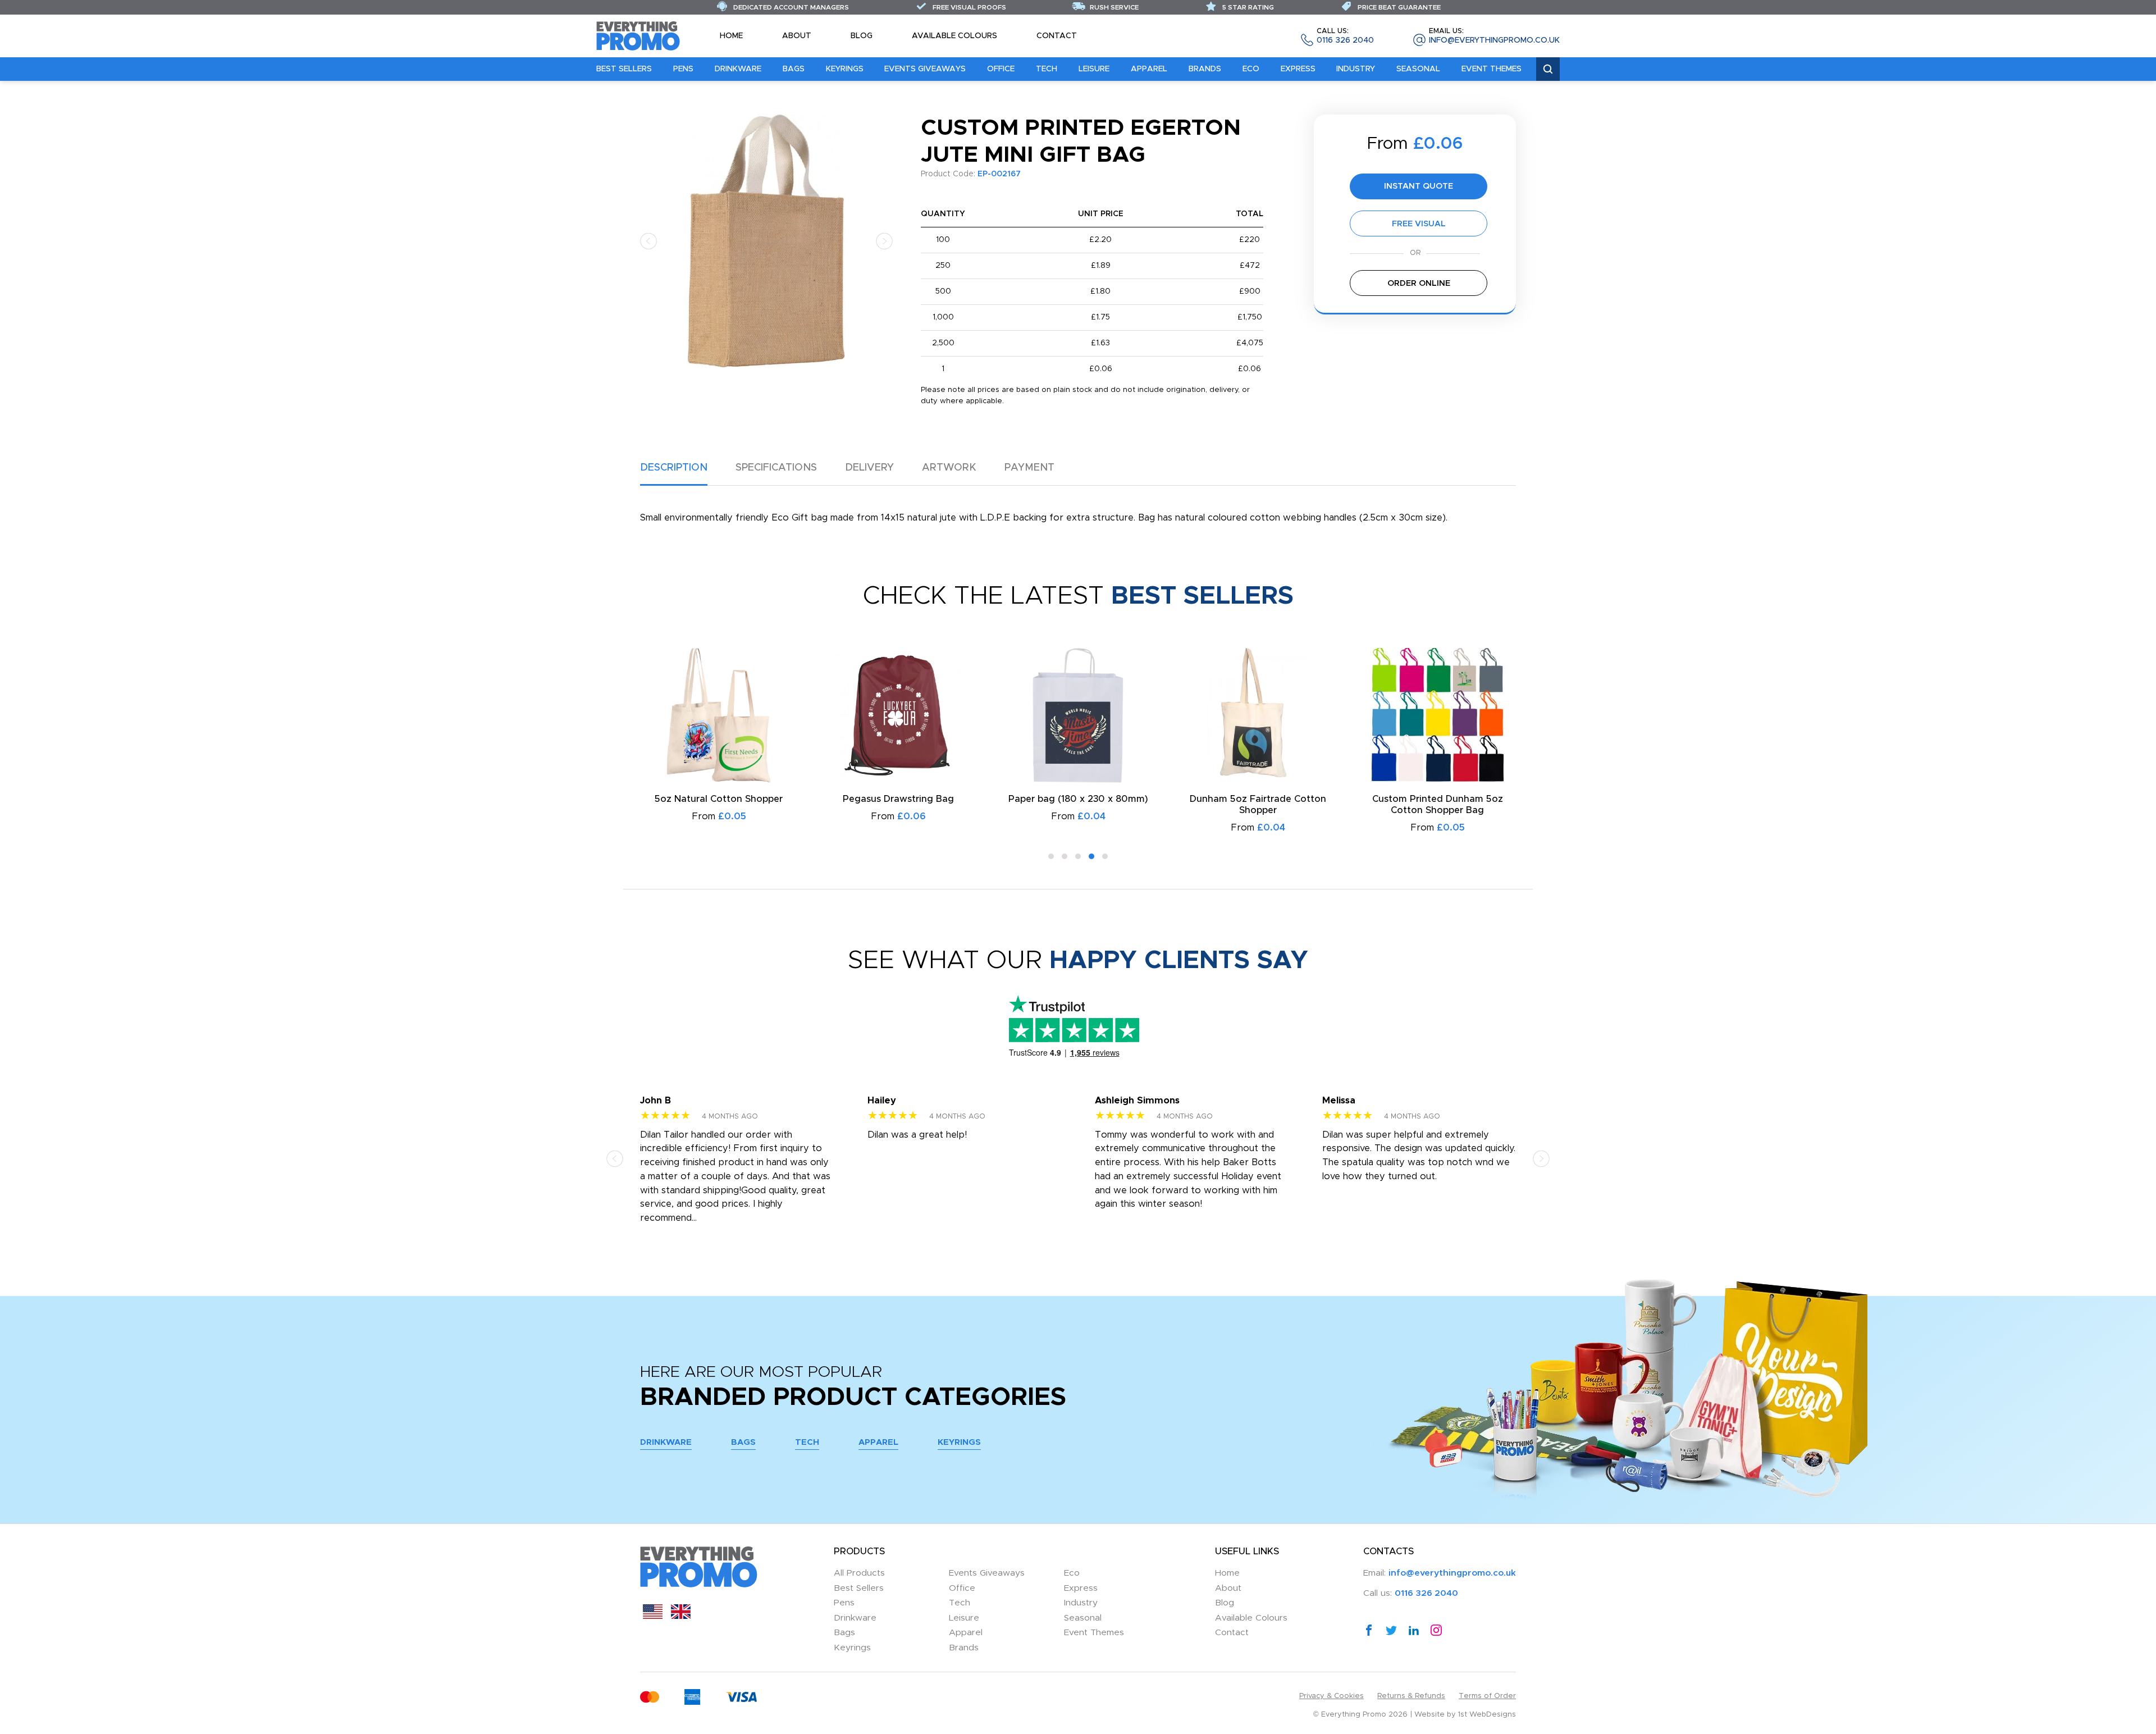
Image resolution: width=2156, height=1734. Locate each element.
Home (731, 36)
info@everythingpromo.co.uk (1494, 36)
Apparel (1149, 69)
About (797, 36)
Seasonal (1418, 69)
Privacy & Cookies (1331, 1696)
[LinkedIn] (1414, 1630)
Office (1001, 69)
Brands (1205, 69)
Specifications (776, 468)
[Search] (1548, 69)
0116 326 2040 (1345, 36)
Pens (683, 69)
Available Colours (954, 36)
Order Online (1419, 283)
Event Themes (1492, 69)
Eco (1251, 69)
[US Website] (653, 1616)
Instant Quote (1419, 186)
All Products (859, 1573)
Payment (1029, 468)
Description (674, 468)
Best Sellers (624, 69)
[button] (648, 241)
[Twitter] (1391, 1630)
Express (1298, 69)
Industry (1356, 69)
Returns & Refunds (1411, 1696)
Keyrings (845, 69)
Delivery (869, 468)
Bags (794, 69)
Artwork (949, 468)
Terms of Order (1487, 1696)
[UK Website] (681, 1616)
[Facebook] (1369, 1630)
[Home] (638, 35)
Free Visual (1419, 224)
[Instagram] (1436, 1630)
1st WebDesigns (1487, 1715)
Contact (1057, 36)
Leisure (1094, 69)
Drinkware (738, 69)
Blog (862, 36)
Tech (1047, 69)
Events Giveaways (925, 69)
